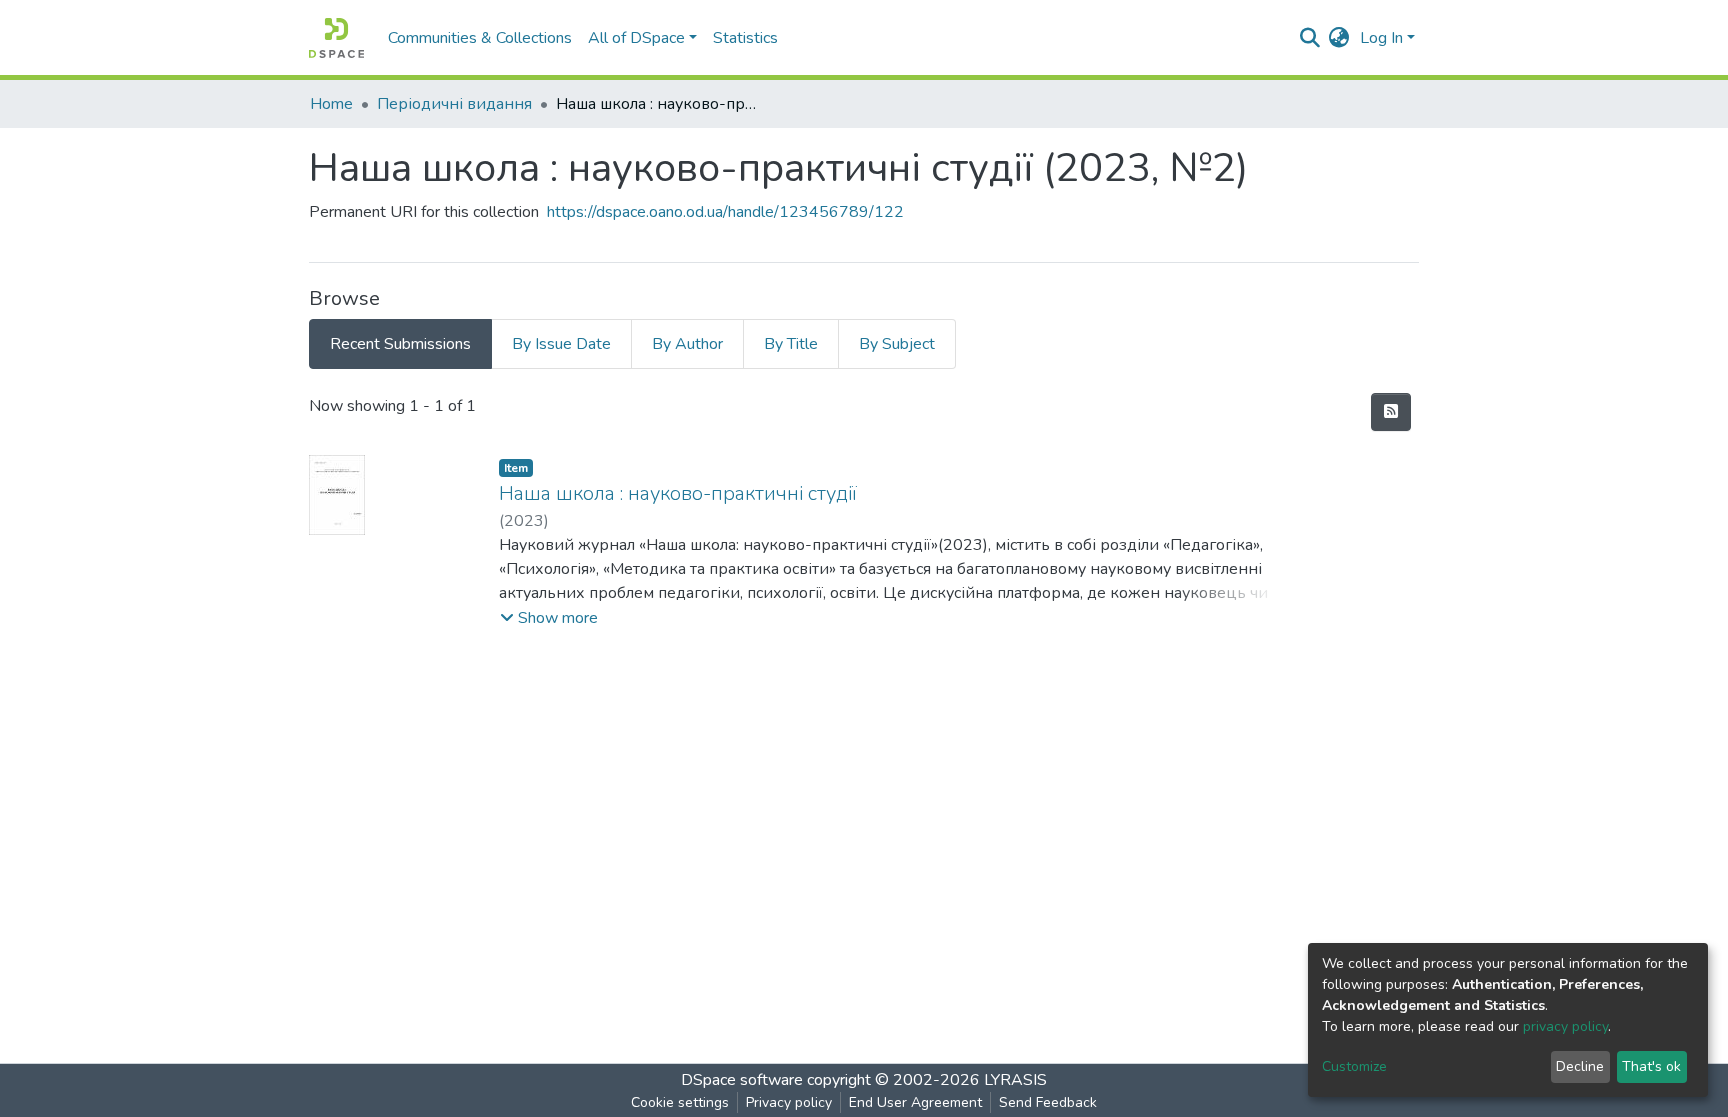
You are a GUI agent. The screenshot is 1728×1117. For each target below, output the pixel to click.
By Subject (897, 344)
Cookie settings (680, 1102)
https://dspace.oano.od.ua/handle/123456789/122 (725, 212)
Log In (1381, 38)
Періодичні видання (454, 104)
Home (331, 104)
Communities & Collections (480, 38)
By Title (791, 344)
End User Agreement (915, 1102)
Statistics (745, 38)
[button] (1339, 38)
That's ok (1651, 1066)
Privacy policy (789, 1102)
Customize (1354, 1066)
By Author (687, 344)
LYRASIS (1015, 1080)
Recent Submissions (400, 344)
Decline (1580, 1066)
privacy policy (1565, 1026)
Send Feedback (1048, 1102)
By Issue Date (561, 344)
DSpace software (742, 1080)
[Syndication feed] (1391, 412)
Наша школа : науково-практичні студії (678, 493)
